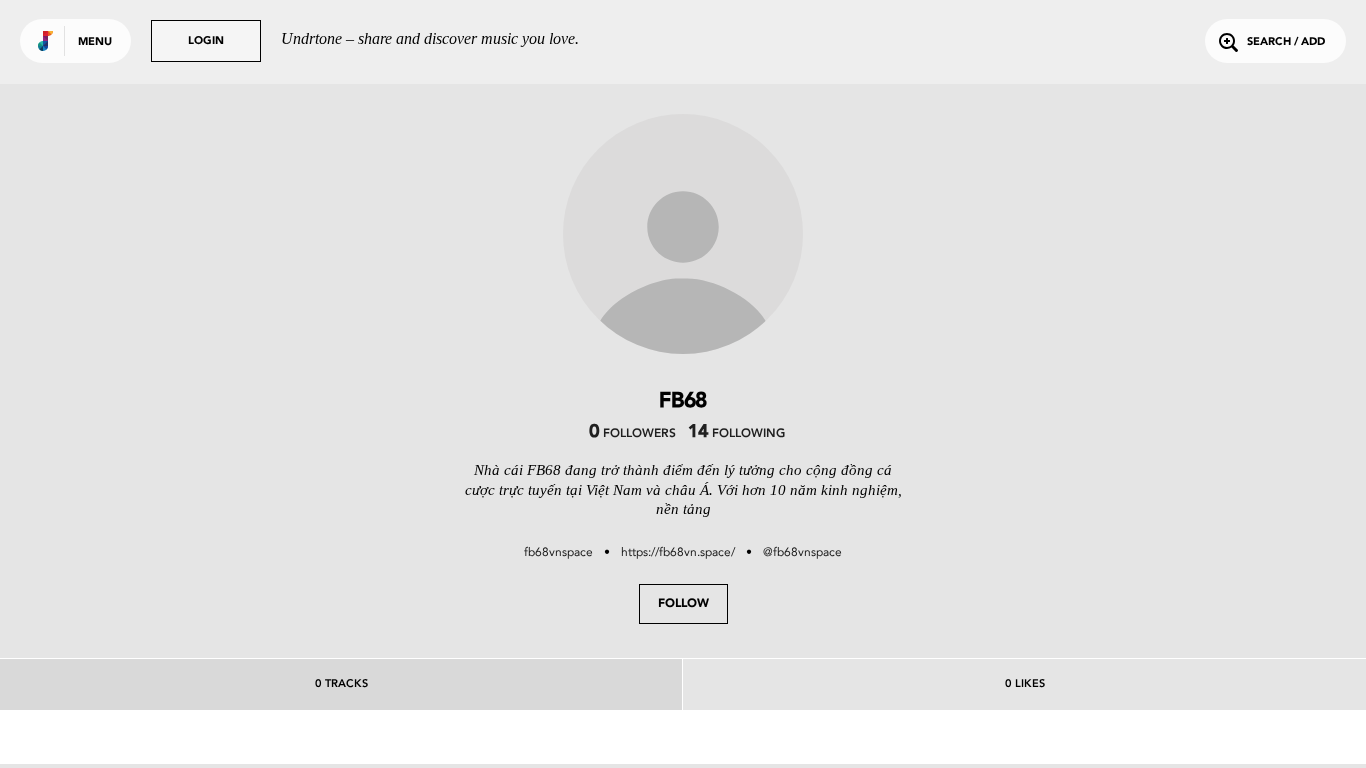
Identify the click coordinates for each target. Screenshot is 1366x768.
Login (206, 41)
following (736, 434)
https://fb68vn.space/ (678, 552)
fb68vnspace (558, 552)
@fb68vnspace (802, 552)
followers (632, 434)
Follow (683, 604)
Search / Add (1286, 42)
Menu (95, 42)
